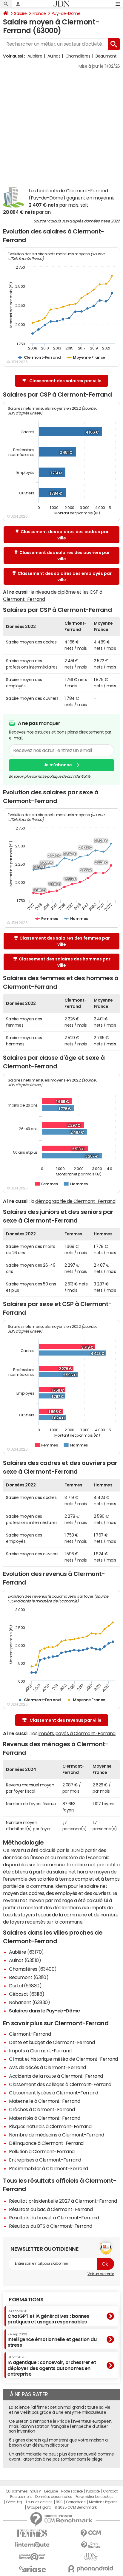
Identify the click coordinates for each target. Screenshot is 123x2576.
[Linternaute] (32, 2545)
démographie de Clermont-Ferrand (75, 1201)
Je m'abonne (58, 765)
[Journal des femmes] (32, 2533)
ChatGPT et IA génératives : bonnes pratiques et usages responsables (48, 2317)
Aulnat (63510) (25, 1960)
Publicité (93, 2491)
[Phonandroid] (91, 2569)
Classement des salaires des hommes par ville (65, 962)
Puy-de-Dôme (66, 13)
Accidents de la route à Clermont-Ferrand (56, 2076)
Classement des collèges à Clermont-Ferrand (60, 2084)
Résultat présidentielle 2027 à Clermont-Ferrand (63, 2201)
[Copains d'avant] (32, 2557)
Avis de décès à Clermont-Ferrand (47, 2067)
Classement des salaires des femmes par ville (65, 941)
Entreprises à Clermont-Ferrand (45, 2160)
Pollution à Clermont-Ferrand (42, 2151)
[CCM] (91, 2533)
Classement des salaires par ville (65, 381)
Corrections (76, 2502)
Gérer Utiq (14, 2502)
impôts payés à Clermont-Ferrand (77, 1733)
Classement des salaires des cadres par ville (65, 535)
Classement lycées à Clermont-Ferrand (54, 2093)
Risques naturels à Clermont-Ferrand (50, 2126)
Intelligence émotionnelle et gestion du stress (52, 2340)
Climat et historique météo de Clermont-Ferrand (63, 2059)
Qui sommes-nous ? (23, 2491)
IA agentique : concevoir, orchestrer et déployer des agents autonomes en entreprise (52, 2366)
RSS (59, 2502)
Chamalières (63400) (33, 1969)
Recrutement (21, 2497)
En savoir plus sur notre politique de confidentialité (50, 776)
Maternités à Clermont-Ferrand (44, 2118)
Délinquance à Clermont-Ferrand (46, 2143)
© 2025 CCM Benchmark (75, 2507)
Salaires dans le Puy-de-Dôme (44, 2011)
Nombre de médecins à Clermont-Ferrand (56, 2135)
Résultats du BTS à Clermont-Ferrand (50, 2226)
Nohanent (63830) (29, 2002)
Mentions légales (103, 2502)
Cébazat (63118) (27, 1994)
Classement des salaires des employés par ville (65, 577)
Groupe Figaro (39, 2507)
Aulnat (54, 56)
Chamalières (78, 56)
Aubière (35, 56)
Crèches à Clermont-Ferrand (42, 2109)
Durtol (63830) (25, 1986)
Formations (26, 2300)
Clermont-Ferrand (30, 2034)
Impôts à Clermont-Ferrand (40, 2051)
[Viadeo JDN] (91, 2557)
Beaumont (106, 56)
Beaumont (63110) (29, 1977)
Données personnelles (54, 2497)
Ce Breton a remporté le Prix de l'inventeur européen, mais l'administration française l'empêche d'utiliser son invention (61, 2426)
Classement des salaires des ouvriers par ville (65, 556)
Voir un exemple (101, 2274)
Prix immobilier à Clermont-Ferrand (49, 2168)
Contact (110, 2491)
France (39, 13)
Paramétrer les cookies (94, 2497)
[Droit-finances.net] (91, 2545)
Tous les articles (39, 2502)
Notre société (72, 2491)
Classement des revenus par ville (66, 1720)
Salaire (20, 13)
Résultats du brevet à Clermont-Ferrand (54, 2218)
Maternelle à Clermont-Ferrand (44, 2101)
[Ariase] (32, 2569)
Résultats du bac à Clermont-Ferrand (51, 2209)
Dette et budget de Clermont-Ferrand (52, 2042)
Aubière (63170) (26, 1952)
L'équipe (51, 2491)
